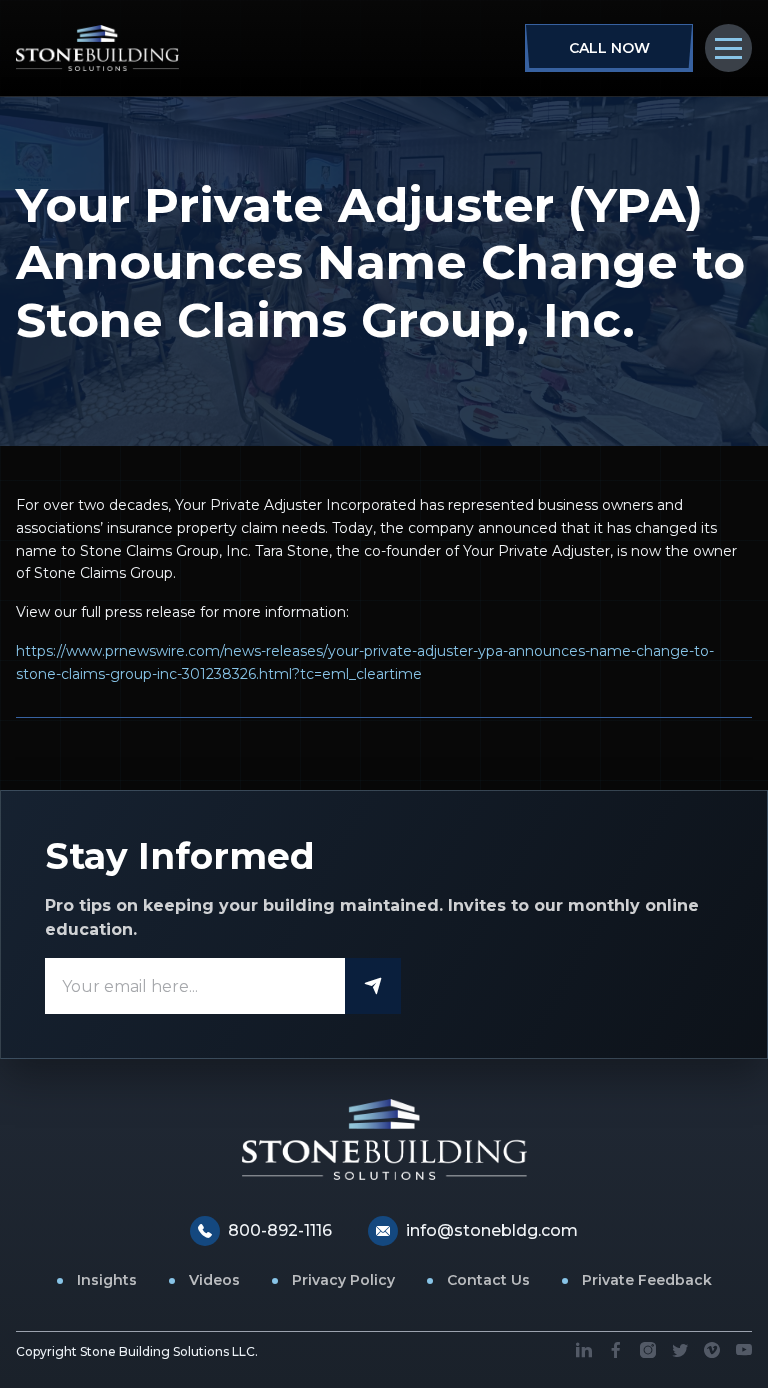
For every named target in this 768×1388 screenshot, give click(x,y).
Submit (373, 986)
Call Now (609, 48)
